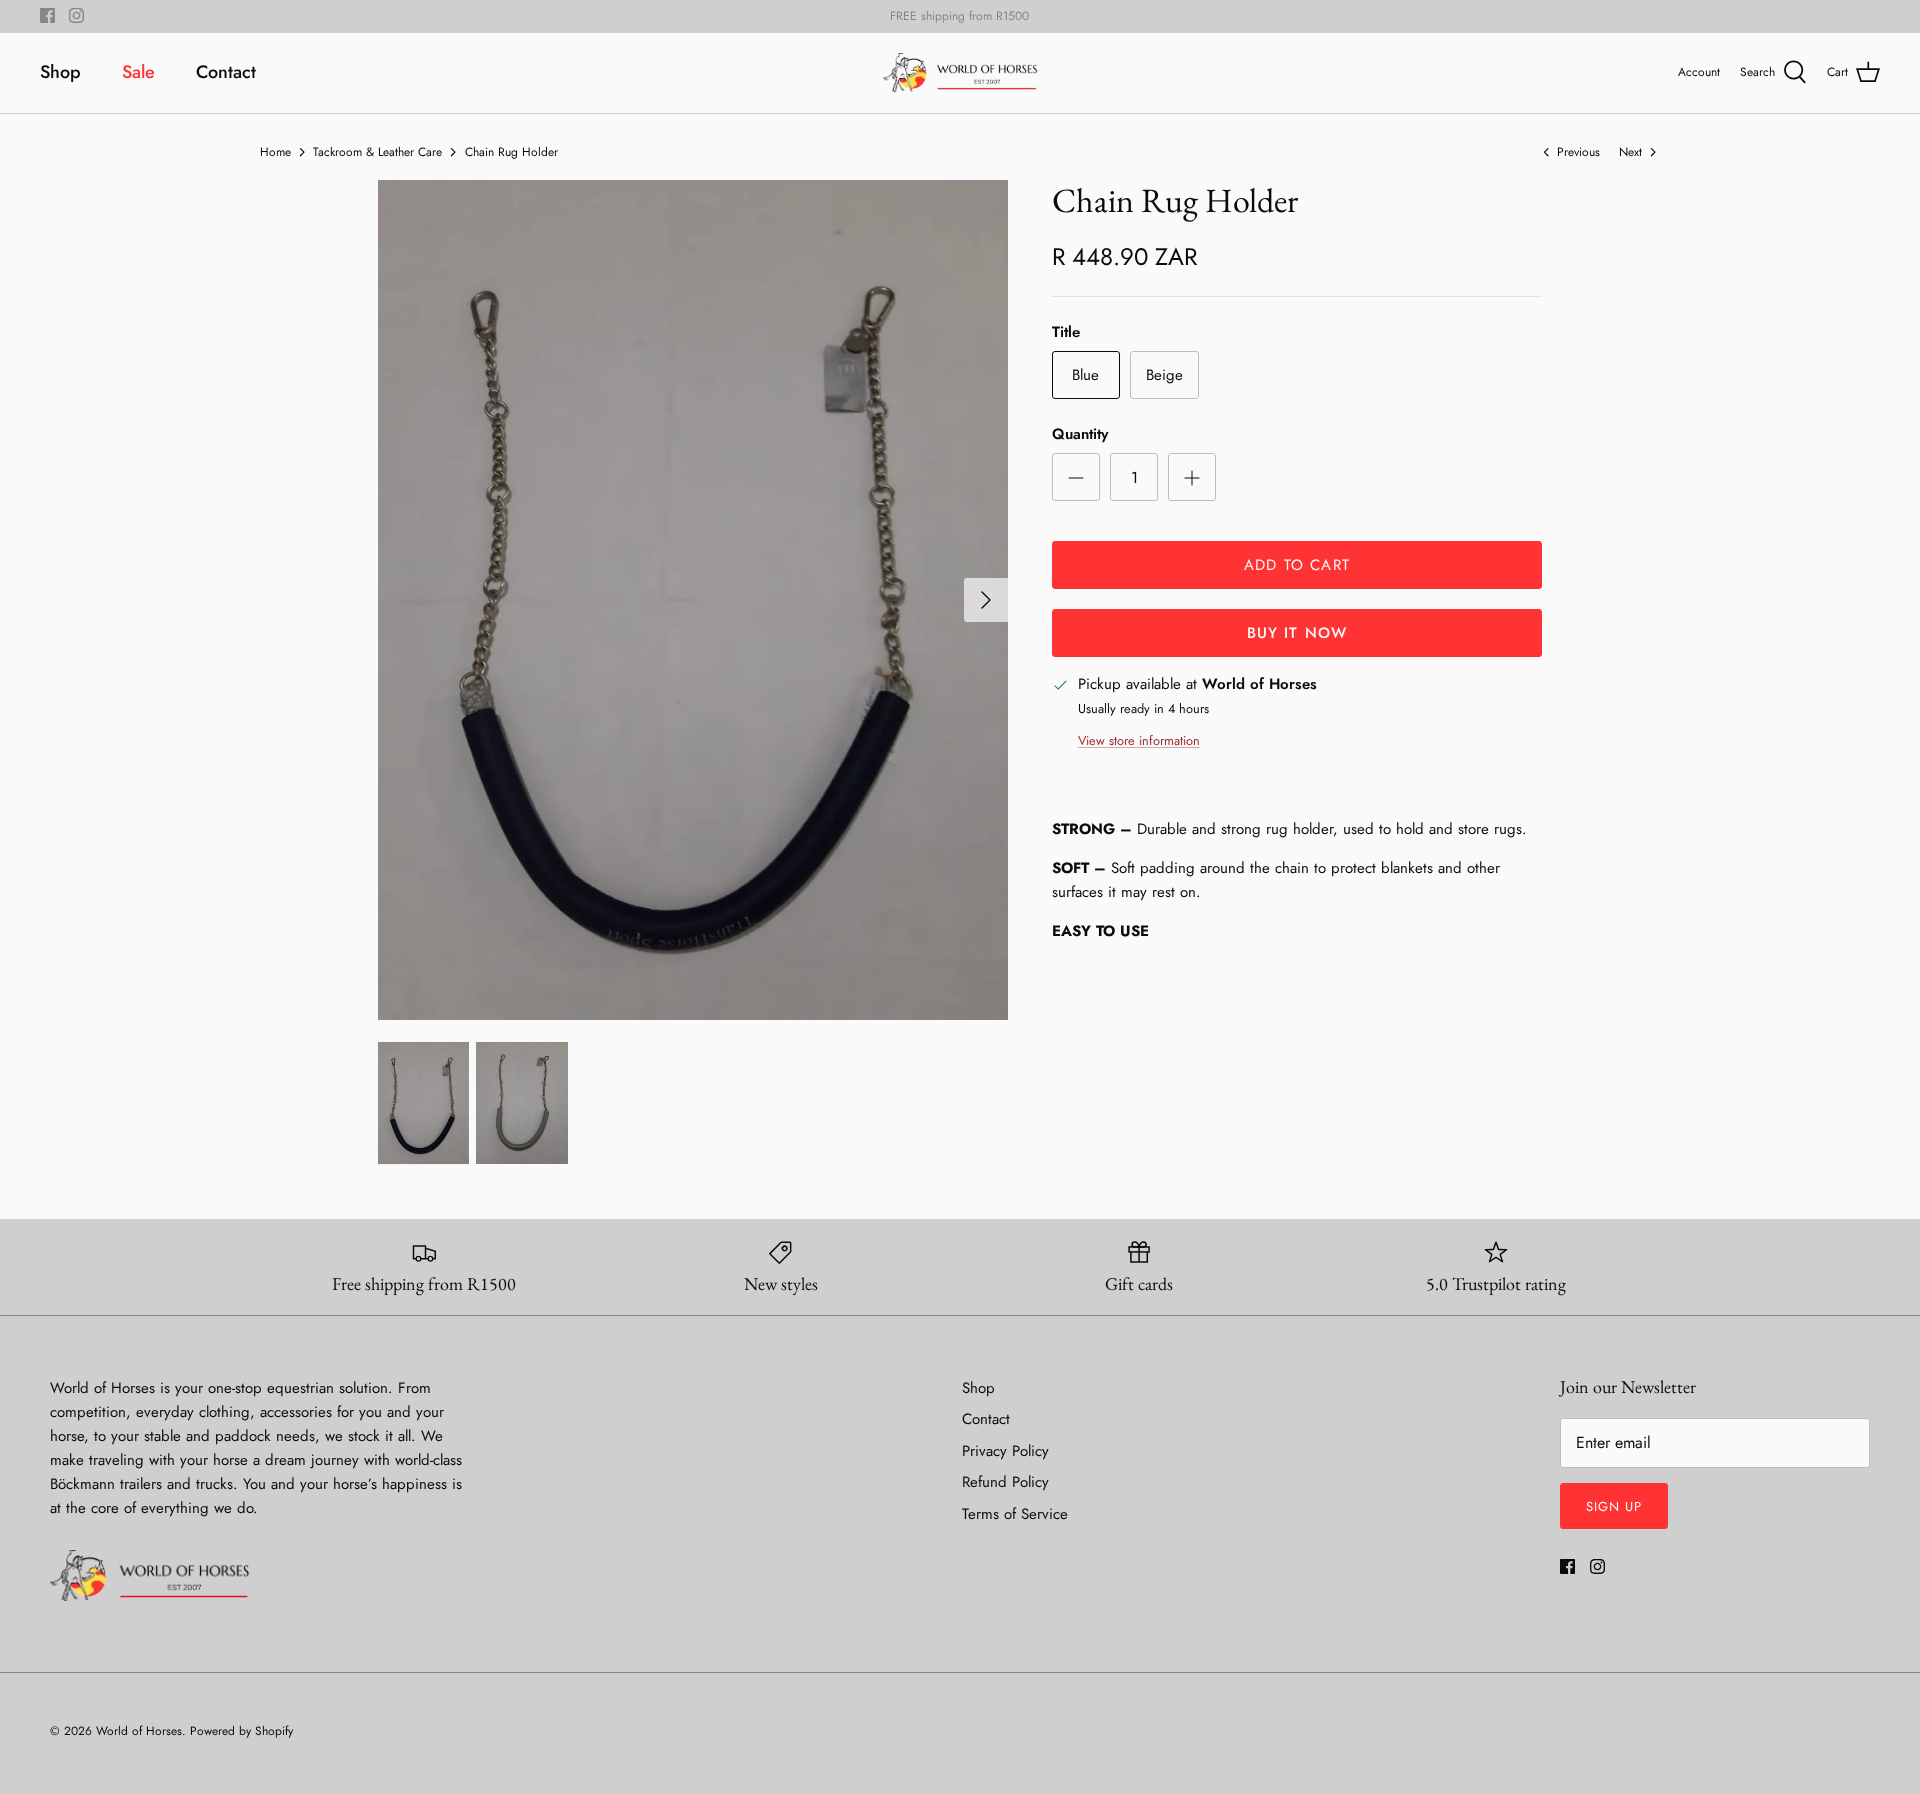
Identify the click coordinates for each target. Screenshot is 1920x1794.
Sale (138, 72)
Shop (60, 72)
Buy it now (1297, 633)
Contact (226, 72)
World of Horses (139, 1731)
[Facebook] (47, 15)
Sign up (1614, 1506)
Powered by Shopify (241, 1731)
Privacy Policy (1005, 1451)
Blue (1085, 375)
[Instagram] (76, 15)
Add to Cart (1297, 565)
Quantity (1080, 434)
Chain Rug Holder (511, 151)
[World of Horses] (960, 73)
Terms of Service (1015, 1514)
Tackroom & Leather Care (377, 151)
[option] (693, 600)
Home (275, 151)
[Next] (986, 600)
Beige (1164, 375)
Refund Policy (1005, 1482)
